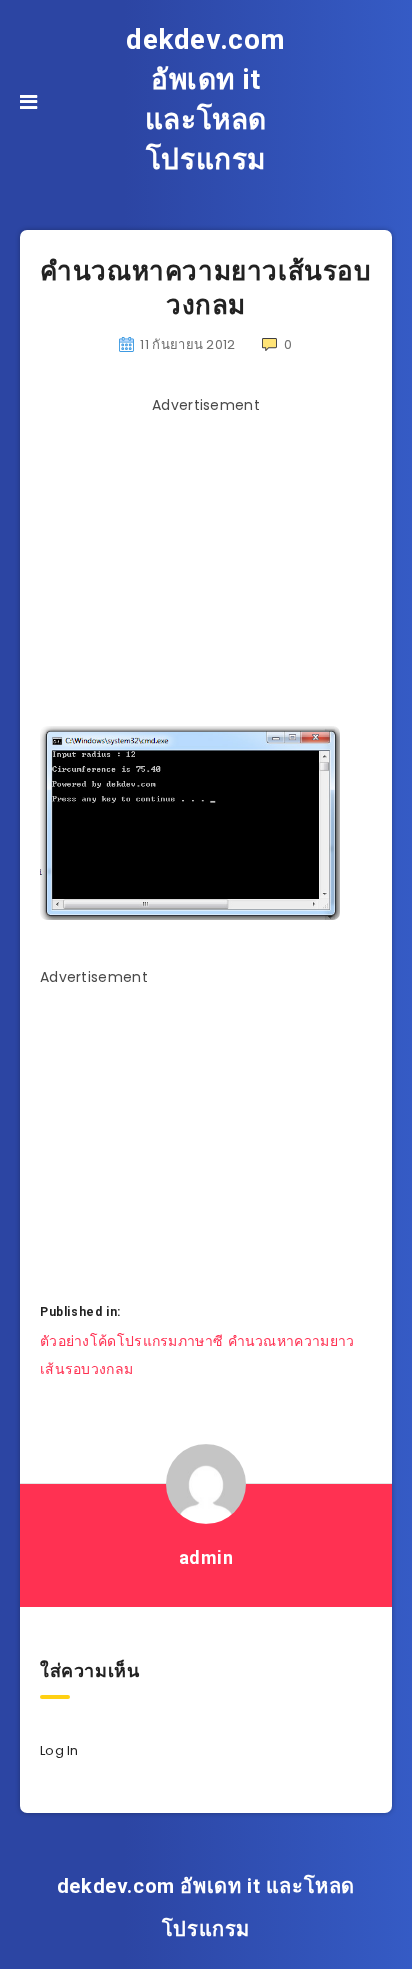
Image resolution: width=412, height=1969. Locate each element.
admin (206, 1557)
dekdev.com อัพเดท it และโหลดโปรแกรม (206, 99)
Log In (59, 1750)
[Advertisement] (208, 563)
